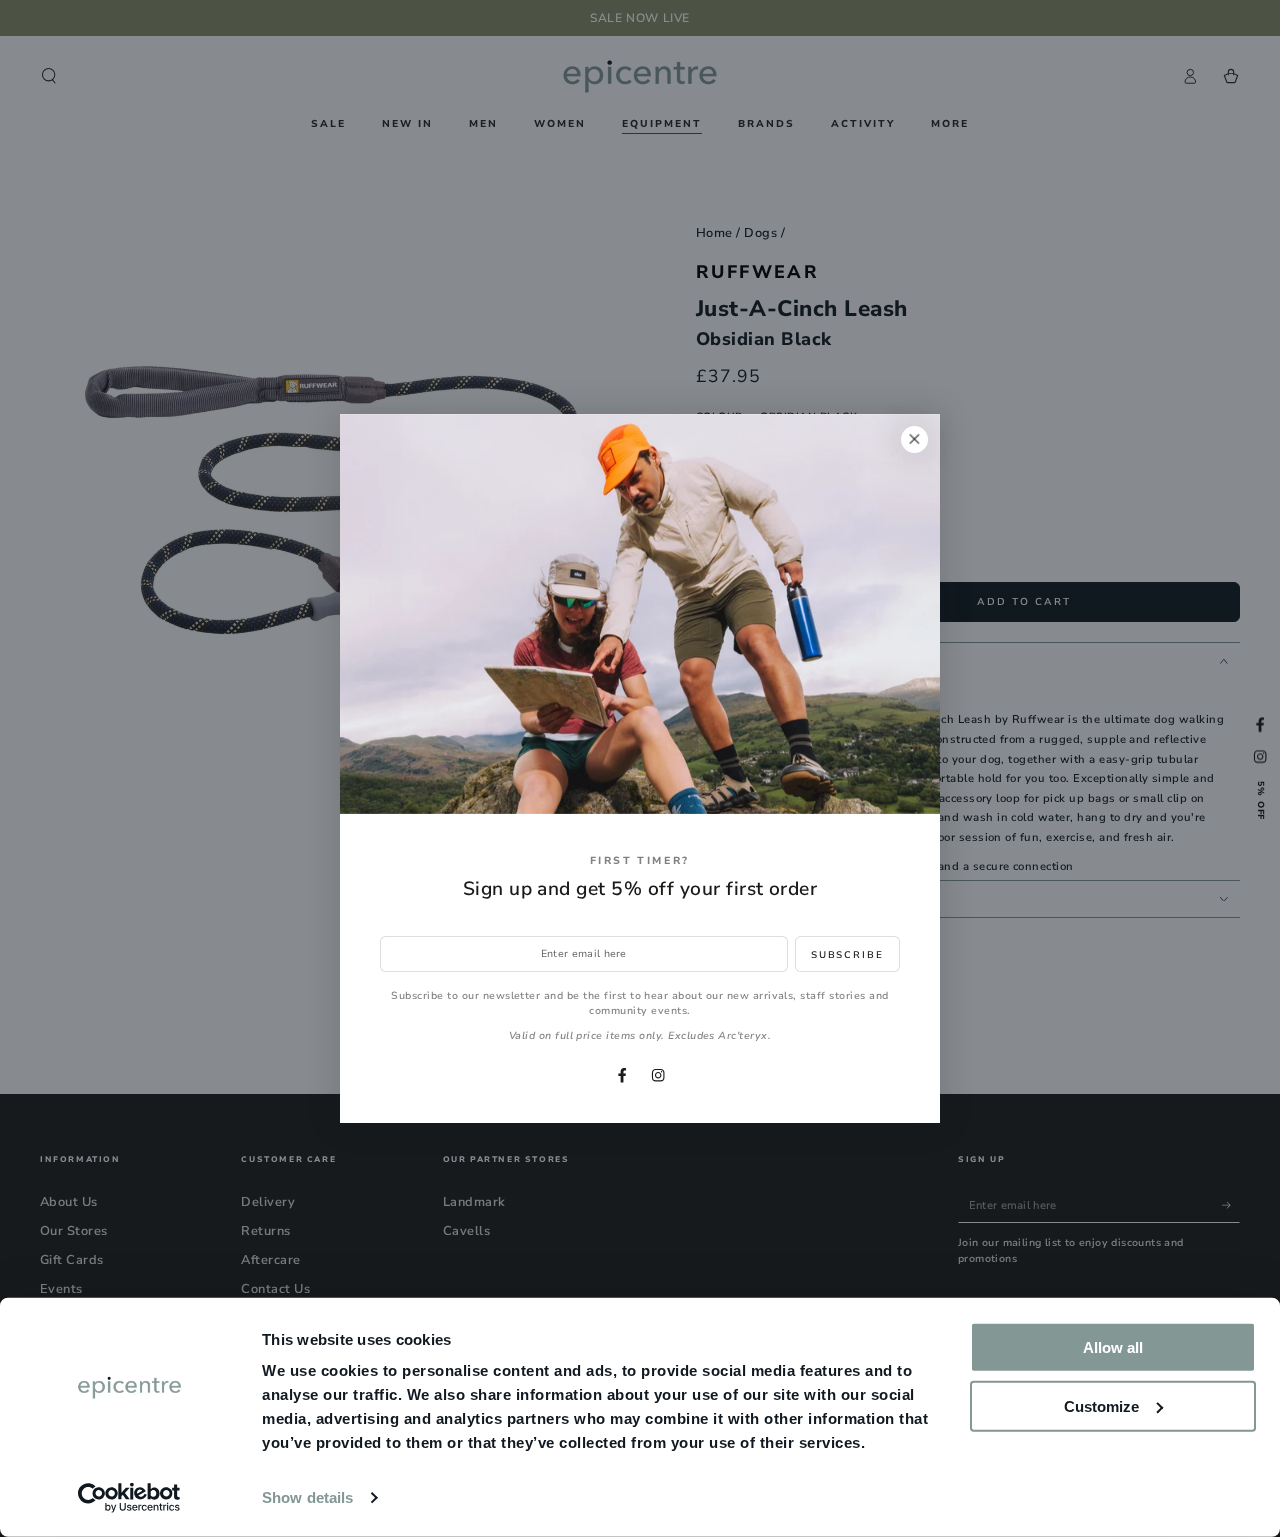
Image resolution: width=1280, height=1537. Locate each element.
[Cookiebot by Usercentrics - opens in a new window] (129, 1498)
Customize (1101, 1405)
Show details (307, 1497)
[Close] (914, 439)
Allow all (1113, 1347)
